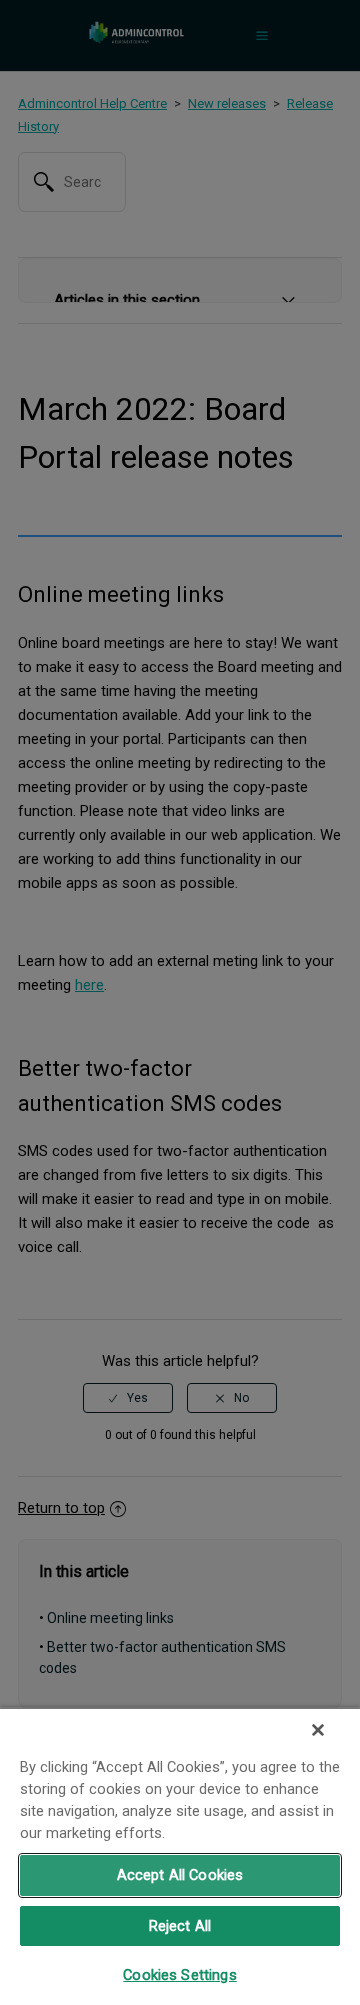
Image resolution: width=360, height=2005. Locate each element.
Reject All (180, 1926)
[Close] (318, 1730)
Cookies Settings (179, 1975)
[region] (180, 1856)
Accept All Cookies (180, 1875)
